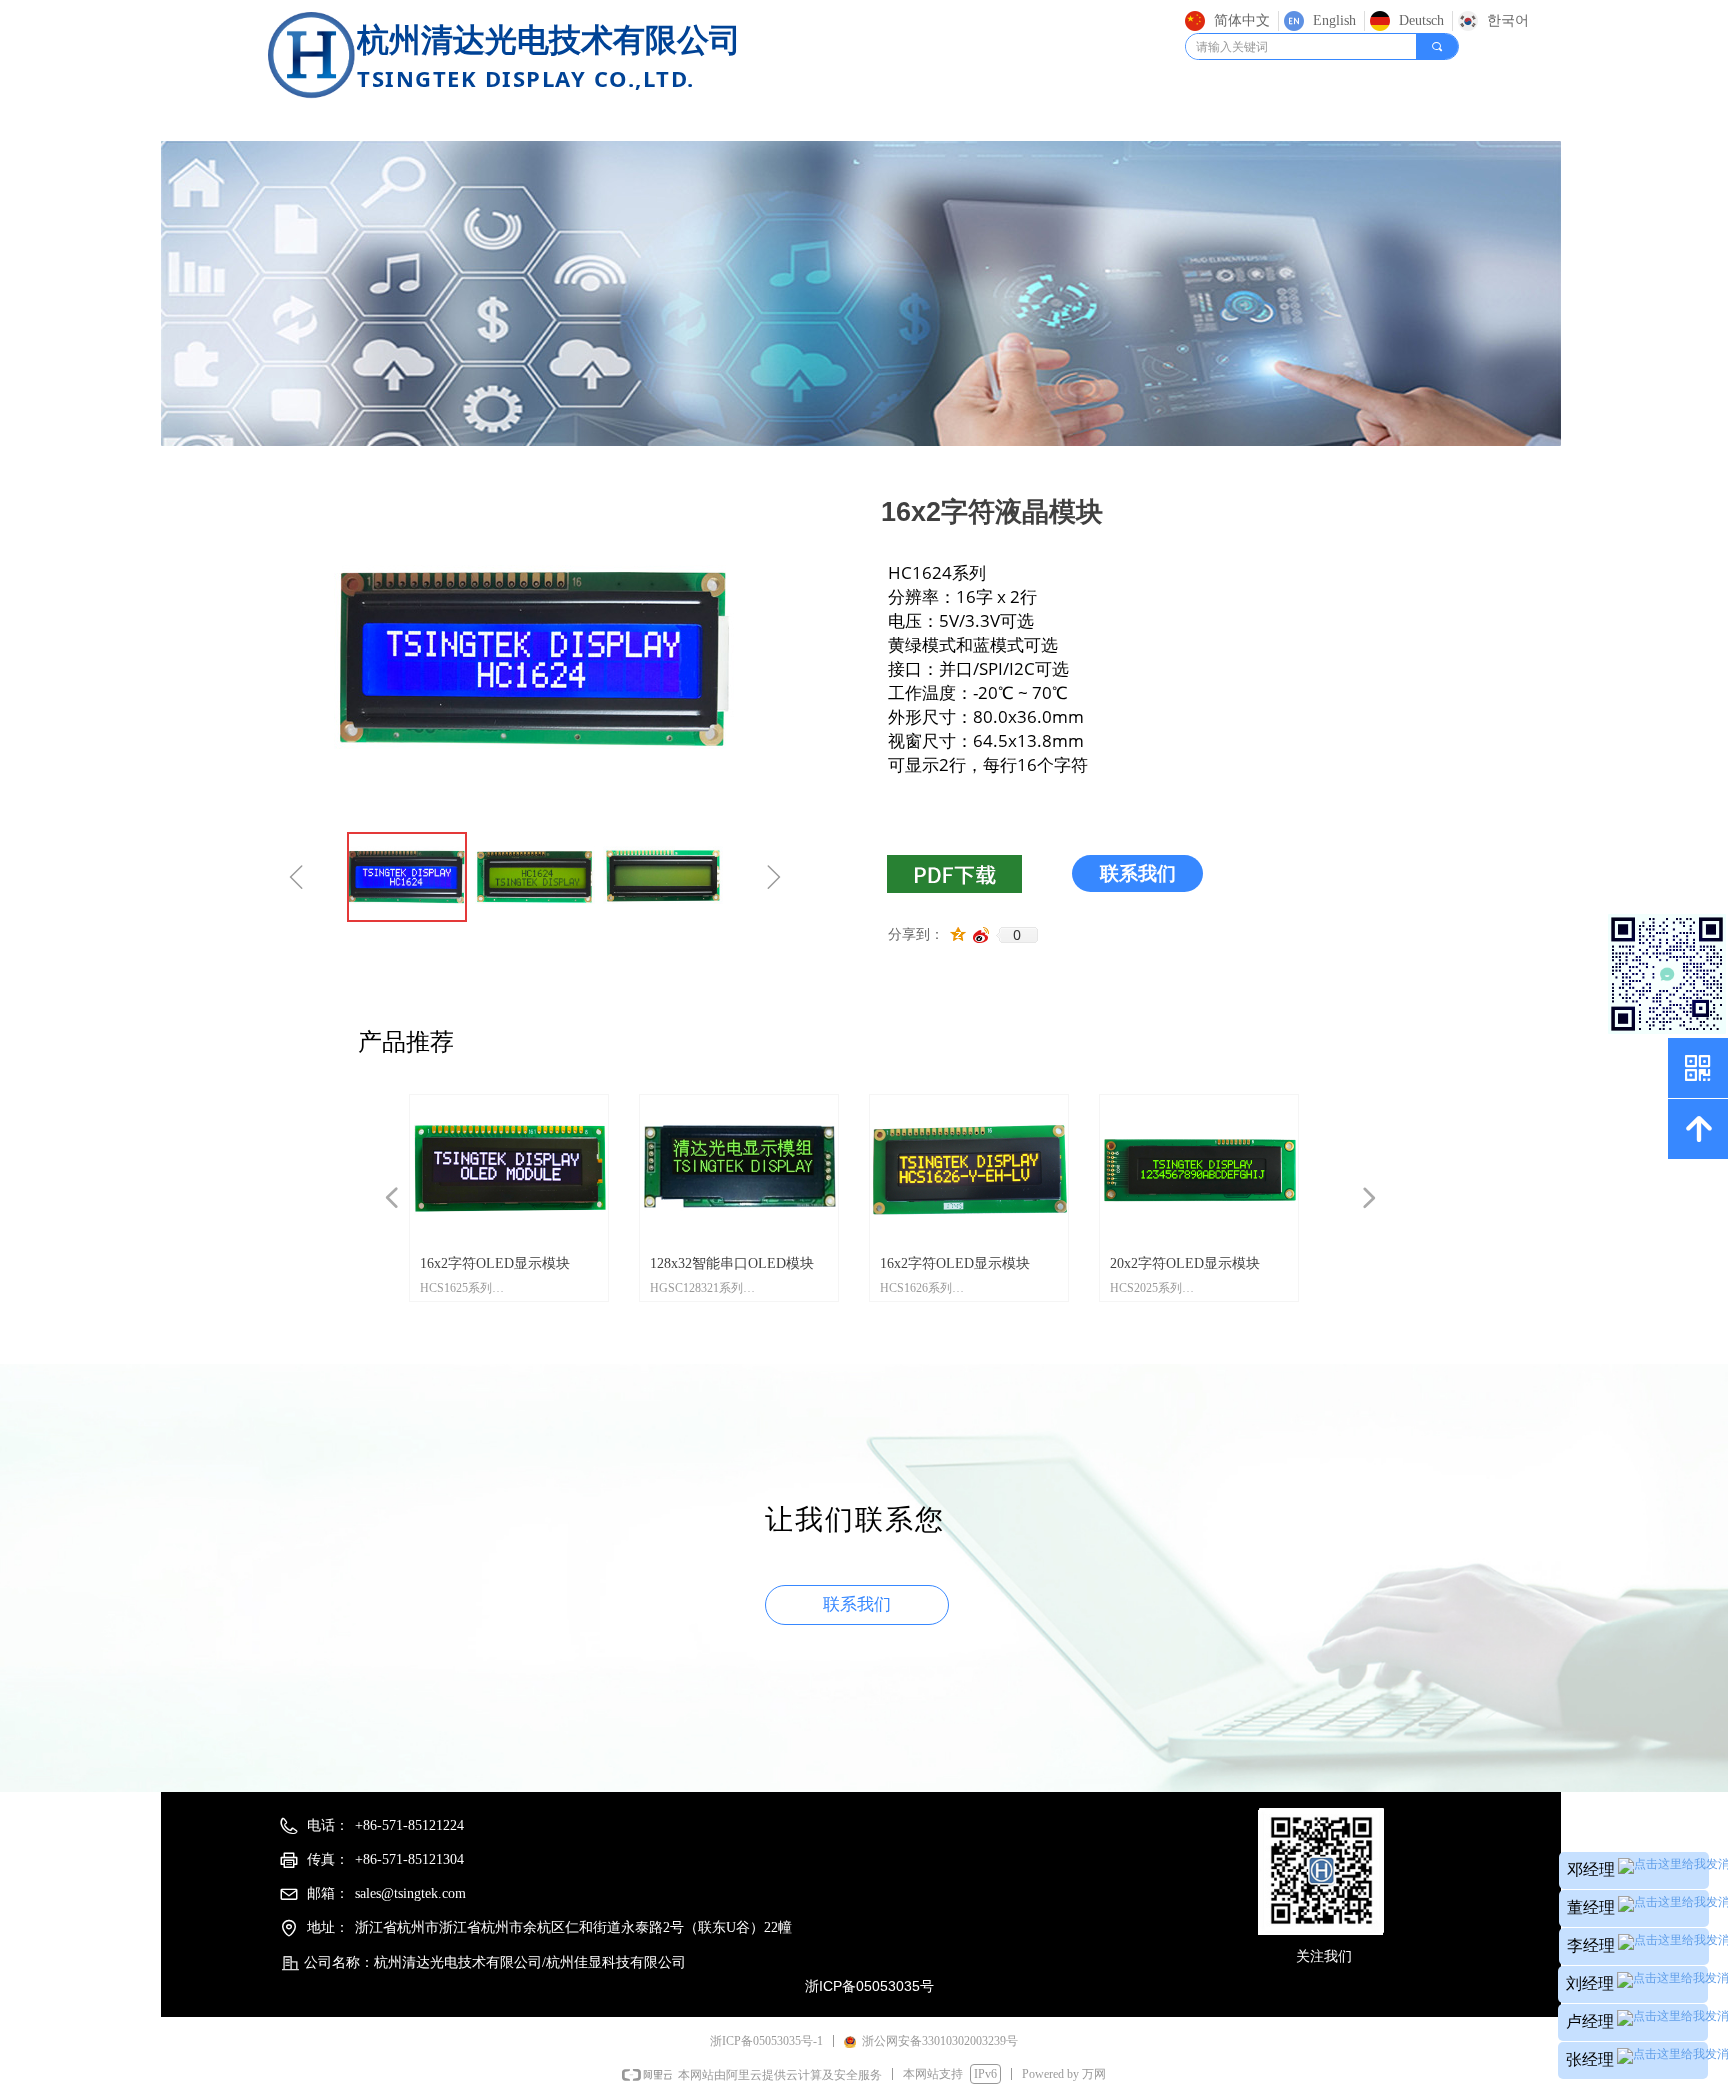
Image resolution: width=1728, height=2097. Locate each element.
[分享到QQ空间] (958, 935)
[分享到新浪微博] (981, 935)
